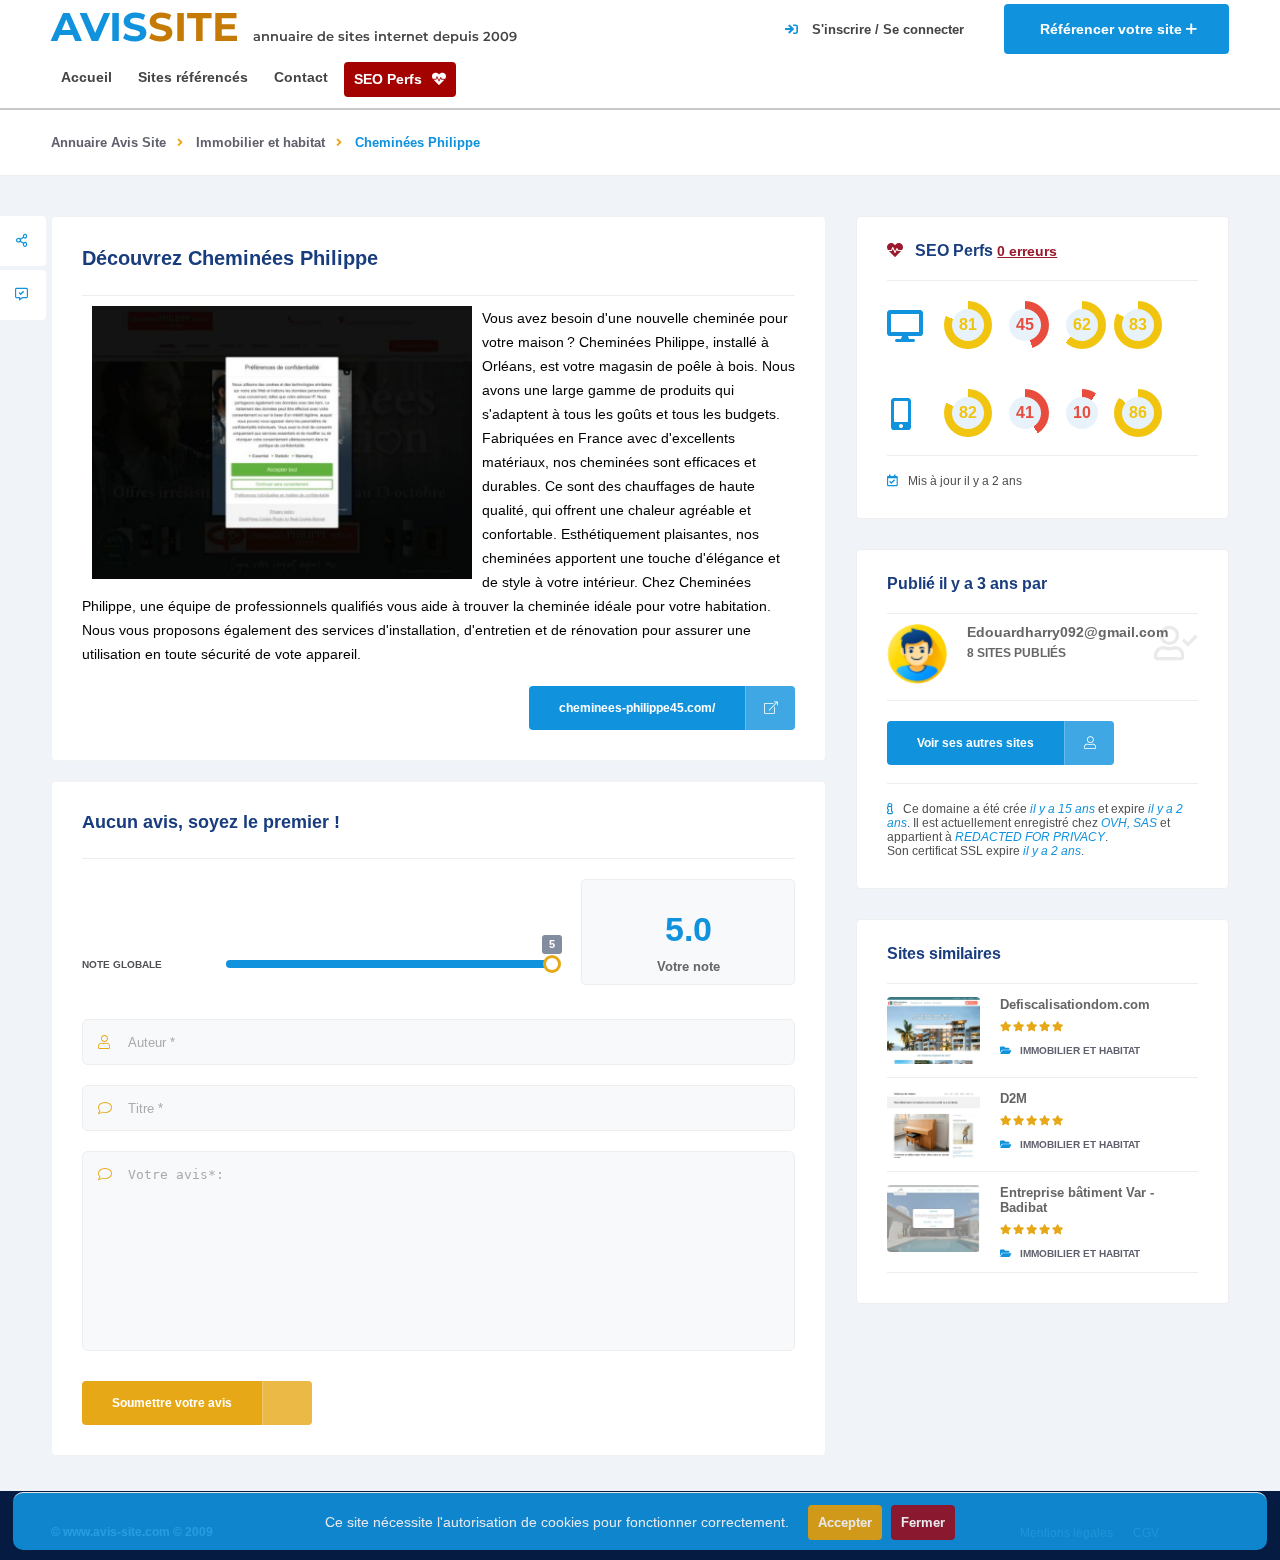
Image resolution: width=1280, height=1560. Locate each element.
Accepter (845, 1522)
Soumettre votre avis (172, 1403)
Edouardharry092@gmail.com (1067, 632)
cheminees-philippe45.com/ (637, 708)
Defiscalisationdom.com (1075, 1004)
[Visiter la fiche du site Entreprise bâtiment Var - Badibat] (933, 1218)
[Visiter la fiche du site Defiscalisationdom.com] (933, 1030)
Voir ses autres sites (975, 743)
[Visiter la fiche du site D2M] (933, 1124)
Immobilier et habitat (260, 142)
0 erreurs (1027, 251)
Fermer (923, 1522)
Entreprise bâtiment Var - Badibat (1077, 1200)
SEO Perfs (390, 79)
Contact (301, 77)
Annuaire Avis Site (108, 142)
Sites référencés (193, 77)
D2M (1013, 1098)
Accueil (86, 77)
